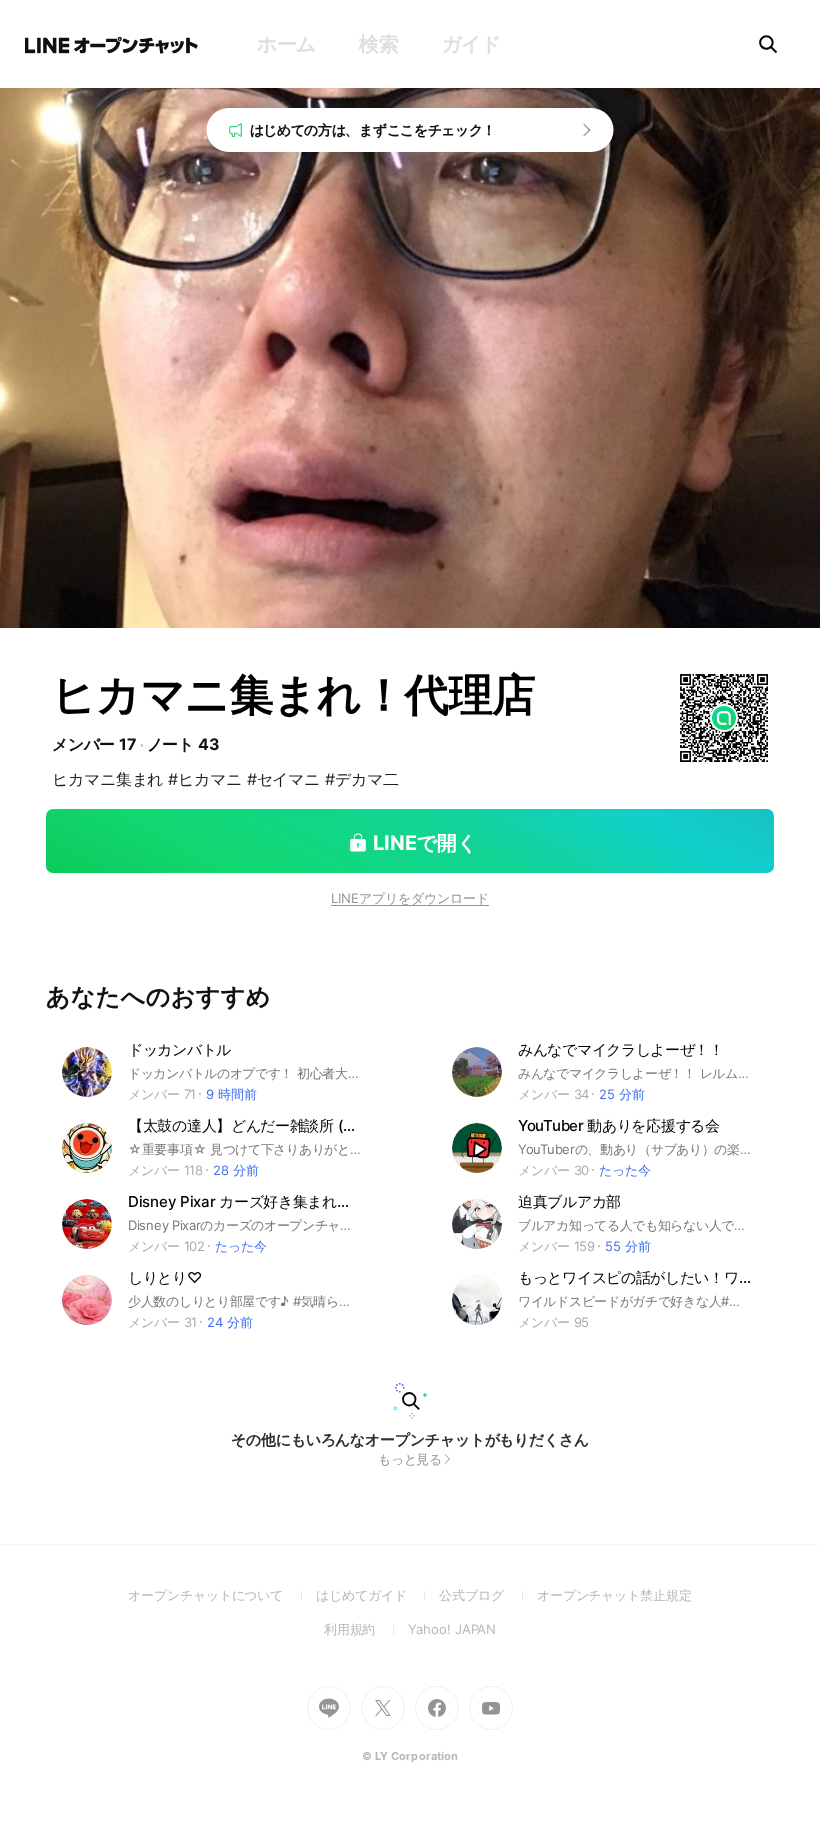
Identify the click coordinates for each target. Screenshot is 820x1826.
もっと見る (410, 1459)
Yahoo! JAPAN (452, 1629)
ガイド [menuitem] (471, 44)
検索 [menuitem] (378, 44)
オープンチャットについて (222, 1595)
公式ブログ (487, 1595)
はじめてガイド (377, 1595)
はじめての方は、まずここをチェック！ (373, 129)
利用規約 (366, 1629)
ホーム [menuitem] (286, 44)
